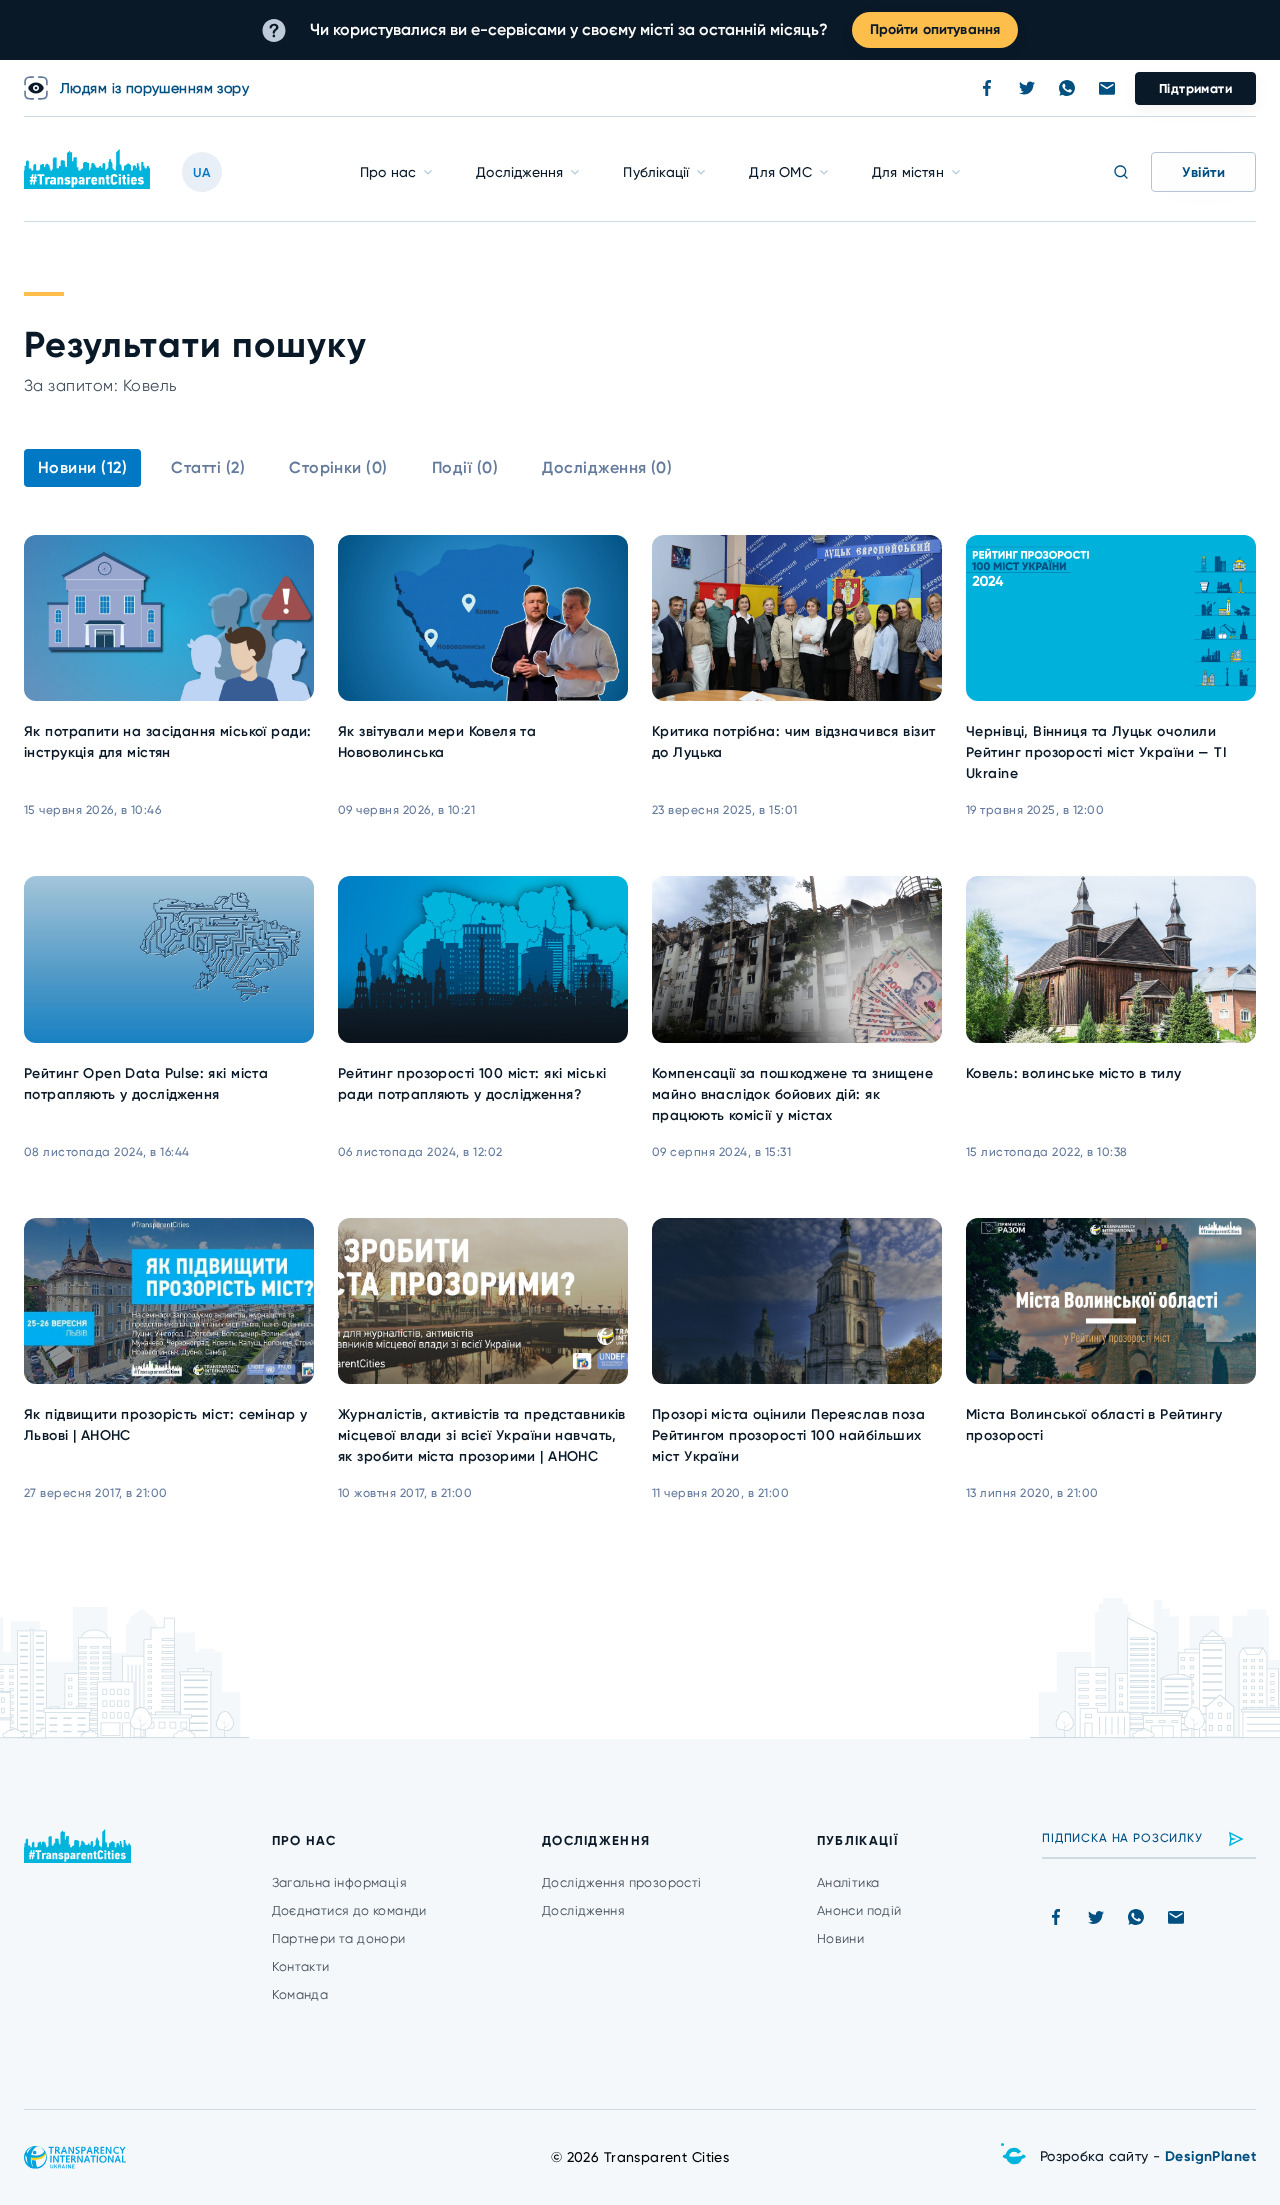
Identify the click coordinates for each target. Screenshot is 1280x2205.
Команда (300, 1994)
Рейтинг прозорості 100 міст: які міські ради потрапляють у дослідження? (472, 1084)
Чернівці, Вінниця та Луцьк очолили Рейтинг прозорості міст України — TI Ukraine (1096, 752)
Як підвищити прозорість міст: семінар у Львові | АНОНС (165, 1425)
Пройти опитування (935, 29)
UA (202, 172)
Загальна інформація (339, 1882)
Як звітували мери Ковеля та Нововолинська (437, 742)
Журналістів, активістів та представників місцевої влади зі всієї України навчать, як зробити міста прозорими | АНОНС (482, 1435)
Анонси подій (859, 1910)
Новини (840, 1938)
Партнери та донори (339, 1938)
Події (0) (465, 467)
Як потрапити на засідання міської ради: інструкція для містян (167, 742)
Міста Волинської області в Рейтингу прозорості (1094, 1425)
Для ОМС (780, 172)
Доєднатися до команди (349, 1910)
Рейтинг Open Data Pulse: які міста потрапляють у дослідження (146, 1084)
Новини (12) (82, 467)
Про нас (388, 172)
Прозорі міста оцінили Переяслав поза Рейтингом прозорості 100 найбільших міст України (788, 1435)
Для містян (908, 172)
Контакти (301, 1966)
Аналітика (848, 1882)
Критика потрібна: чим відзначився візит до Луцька (793, 742)
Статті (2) (208, 467)
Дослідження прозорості (622, 1882)
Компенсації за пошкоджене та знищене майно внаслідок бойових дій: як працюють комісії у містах (792, 1094)
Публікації (656, 172)
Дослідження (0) (607, 467)
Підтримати (1195, 88)
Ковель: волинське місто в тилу (1074, 1073)
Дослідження (519, 172)
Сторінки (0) (338, 467)
